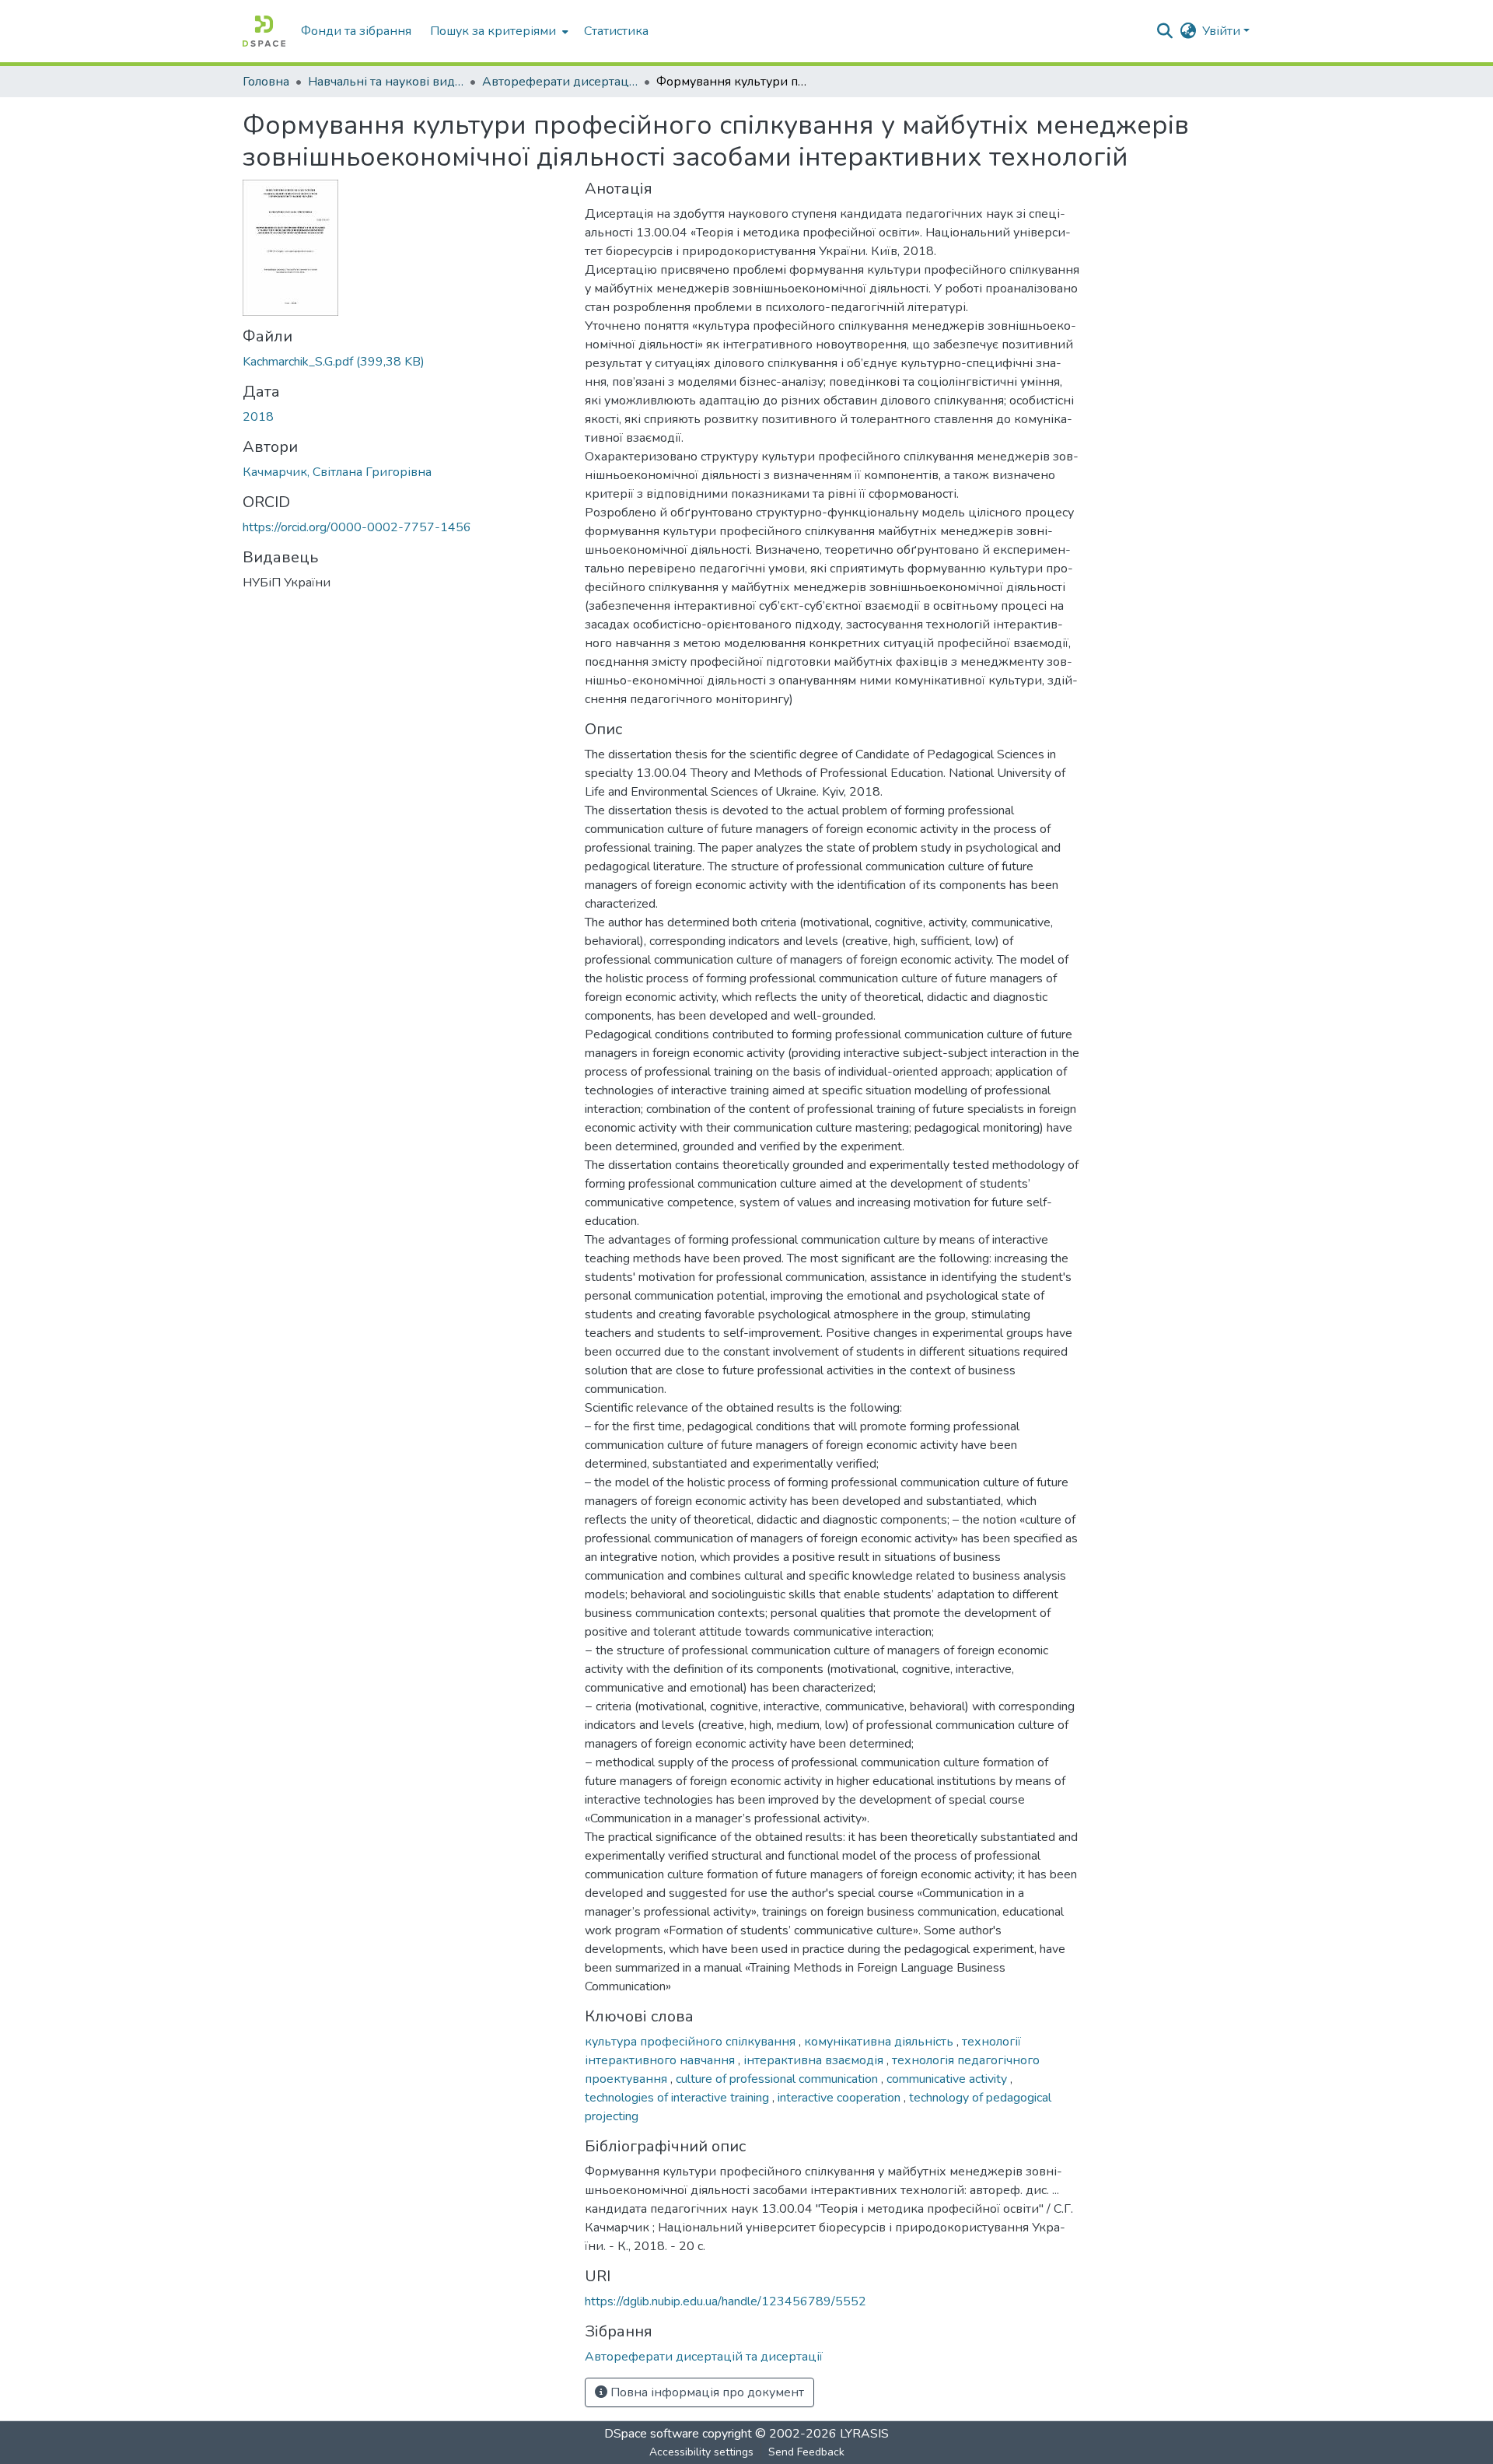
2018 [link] (258, 417)
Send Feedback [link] (806, 2452)
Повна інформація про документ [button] (706, 2392)
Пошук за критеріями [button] (493, 31)
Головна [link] (266, 82)
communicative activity (948, 2079)
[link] (404, 362)
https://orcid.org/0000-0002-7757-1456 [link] (357, 527)
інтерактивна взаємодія (815, 2060)
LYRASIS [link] (864, 2434)
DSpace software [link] (652, 2434)
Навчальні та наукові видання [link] (386, 82)
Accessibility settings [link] (701, 2452)
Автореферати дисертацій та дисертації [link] (560, 82)
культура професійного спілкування (692, 2042)
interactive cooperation (841, 2098)
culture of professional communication (778, 2079)
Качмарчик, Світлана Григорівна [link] (337, 472)
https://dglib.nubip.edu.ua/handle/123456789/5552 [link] (726, 2301)
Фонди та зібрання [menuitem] (356, 31)
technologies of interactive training (678, 2098)
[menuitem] (498, 31)
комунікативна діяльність (880, 2042)
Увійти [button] (1223, 31)
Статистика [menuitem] (616, 31)
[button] (264, 31)
